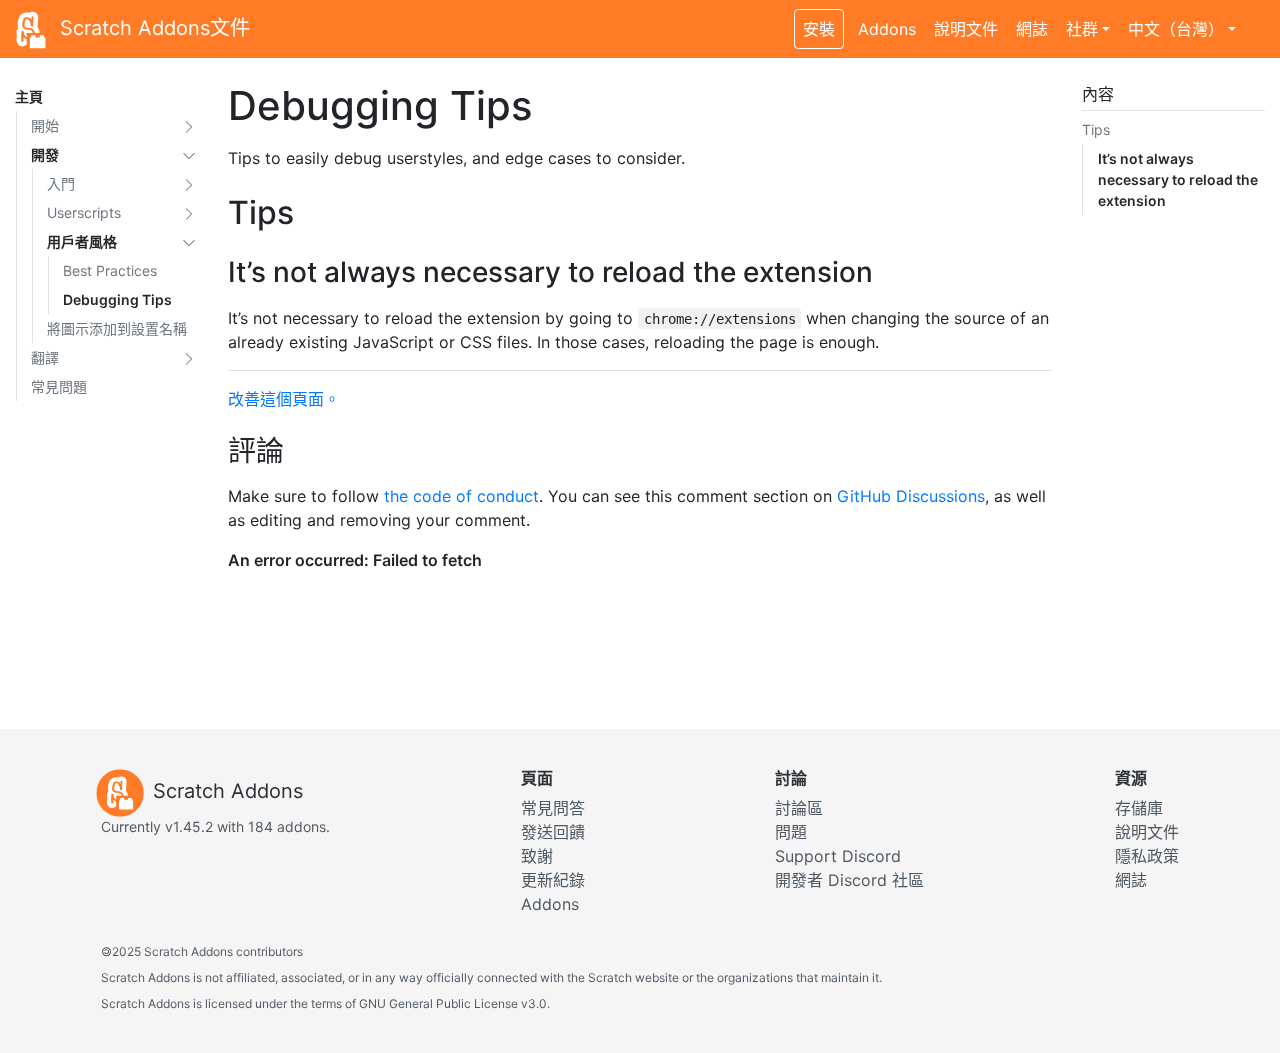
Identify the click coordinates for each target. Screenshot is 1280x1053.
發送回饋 (553, 832)
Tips (1096, 129)
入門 (61, 183)
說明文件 (966, 29)
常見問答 (553, 808)
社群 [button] (1082, 29)
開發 (45, 154)
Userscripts (84, 212)
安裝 (819, 29)
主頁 (29, 96)
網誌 (1032, 29)
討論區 (799, 808)
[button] (189, 125)
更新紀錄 (553, 880)
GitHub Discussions (911, 496)
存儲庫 (1139, 808)
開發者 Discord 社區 (849, 880)
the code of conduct (461, 496)
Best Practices (110, 270)
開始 (45, 125)
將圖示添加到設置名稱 (117, 328)
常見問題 (59, 386)
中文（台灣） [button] (1176, 29)
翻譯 (45, 357)
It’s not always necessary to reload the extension (1178, 179)
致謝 (537, 856)
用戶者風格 (82, 241)
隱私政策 (1147, 856)
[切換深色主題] (1255, 18)
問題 (791, 832)
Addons (887, 29)
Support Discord (838, 856)
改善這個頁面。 (284, 399)
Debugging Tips (117, 299)
